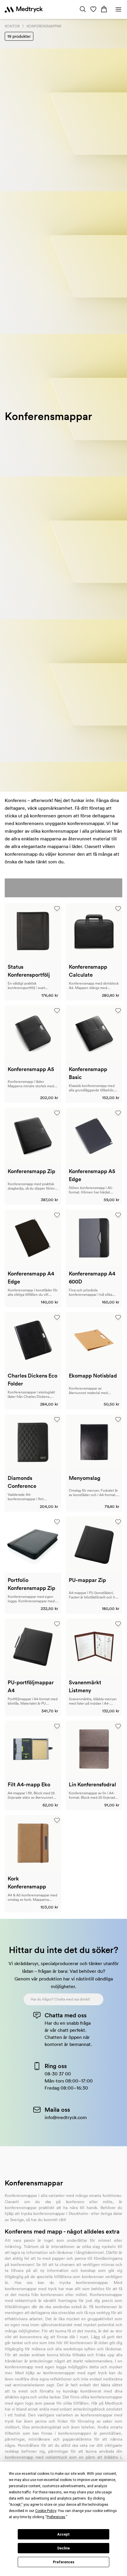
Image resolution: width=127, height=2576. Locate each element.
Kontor (12, 26)
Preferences (64, 2562)
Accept (63, 2534)
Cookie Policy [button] (46, 2511)
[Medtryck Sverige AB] (24, 9)
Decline (63, 2548)
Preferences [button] (56, 2517)
